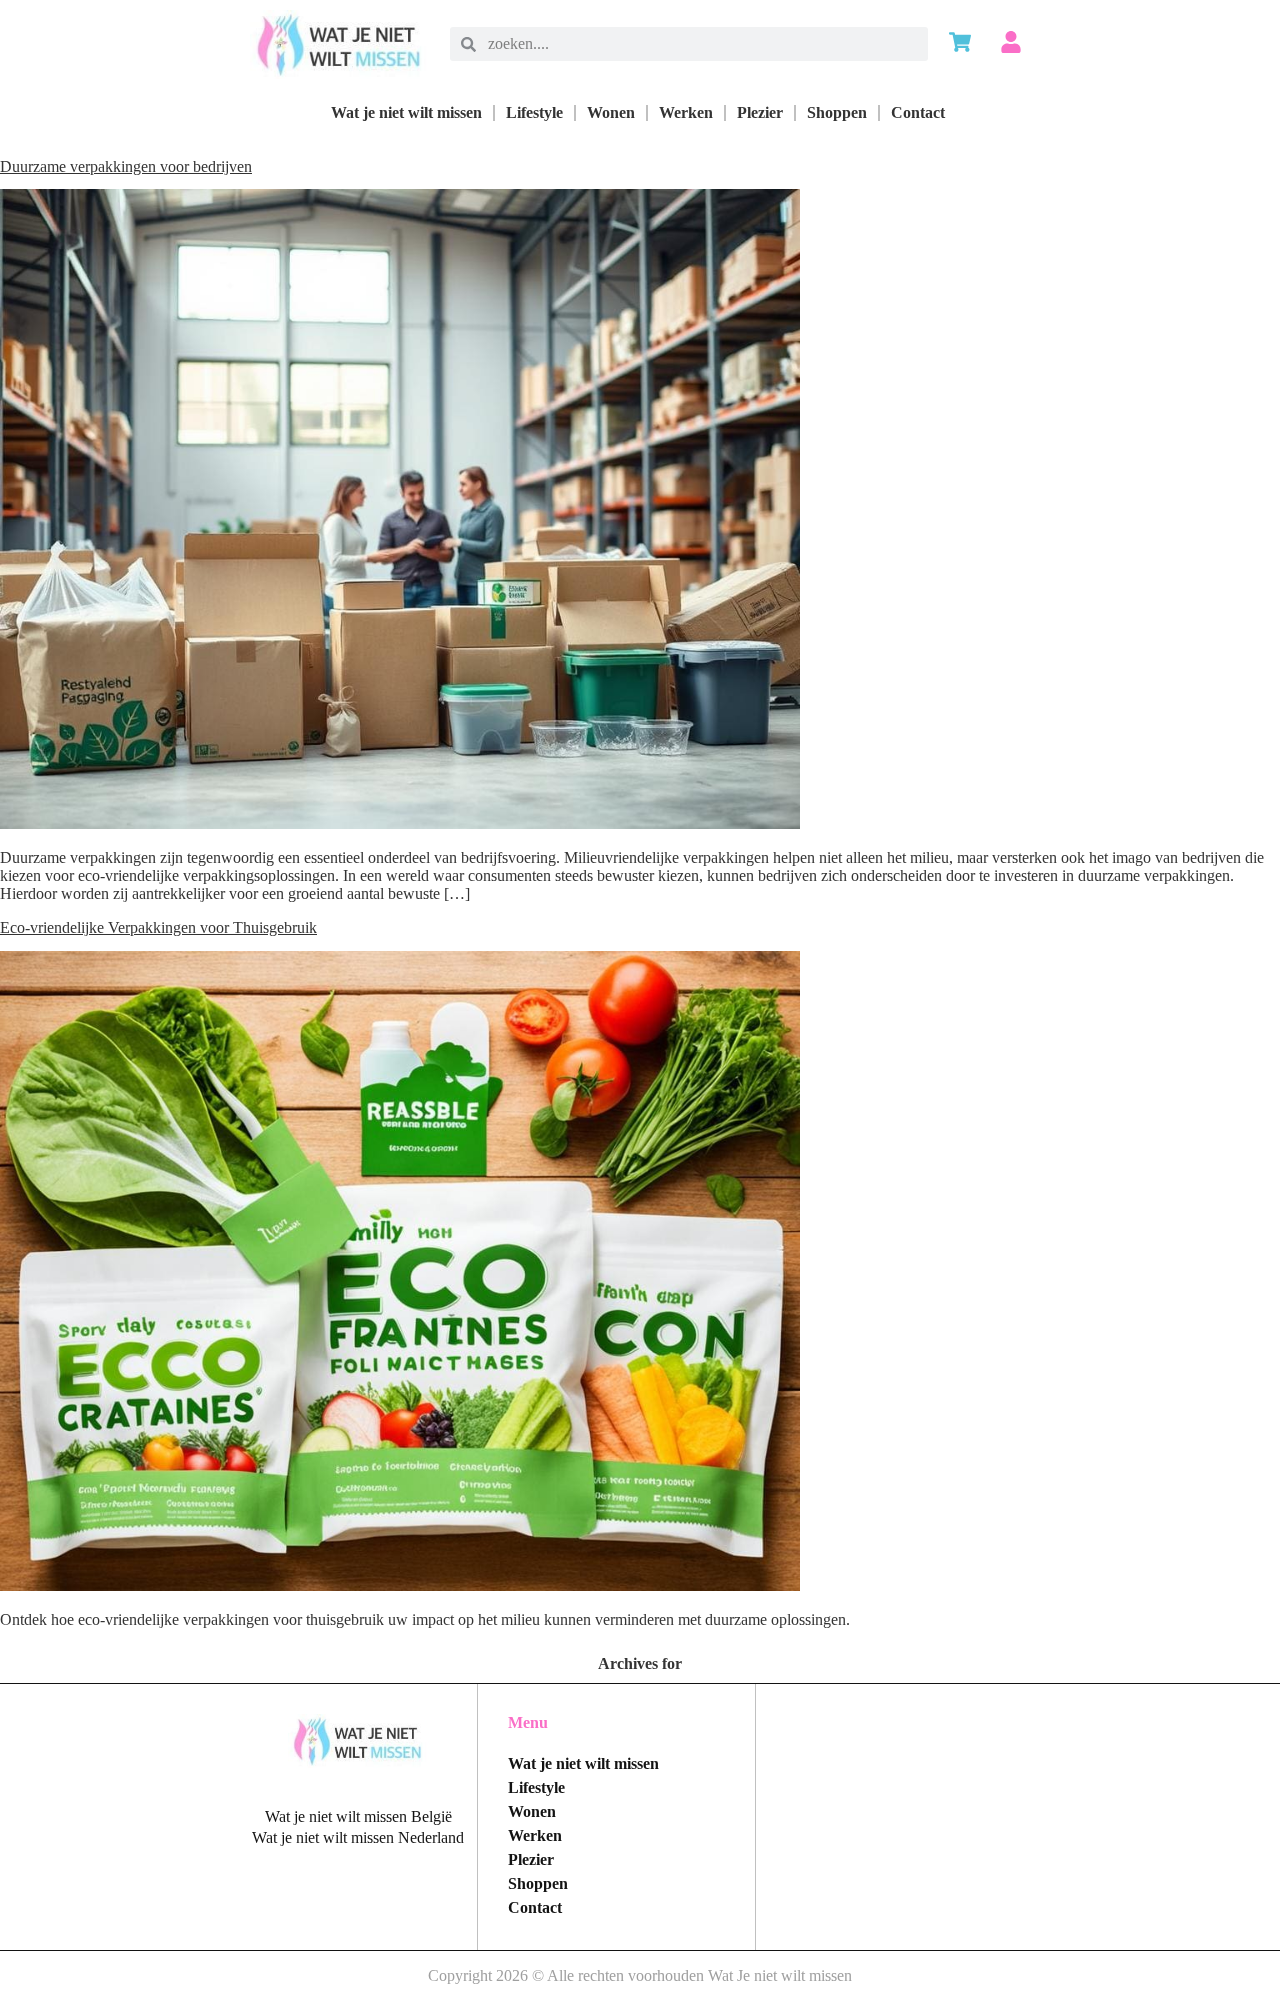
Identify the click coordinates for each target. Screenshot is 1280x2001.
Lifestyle (534, 112)
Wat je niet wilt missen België (358, 1816)
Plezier (760, 112)
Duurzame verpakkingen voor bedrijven (126, 166)
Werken (686, 112)
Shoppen (837, 112)
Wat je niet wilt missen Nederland (358, 1837)
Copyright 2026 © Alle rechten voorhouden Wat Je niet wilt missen (640, 1975)
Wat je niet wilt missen (406, 112)
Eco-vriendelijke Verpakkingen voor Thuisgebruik (158, 927)
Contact (918, 112)
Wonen (611, 112)
